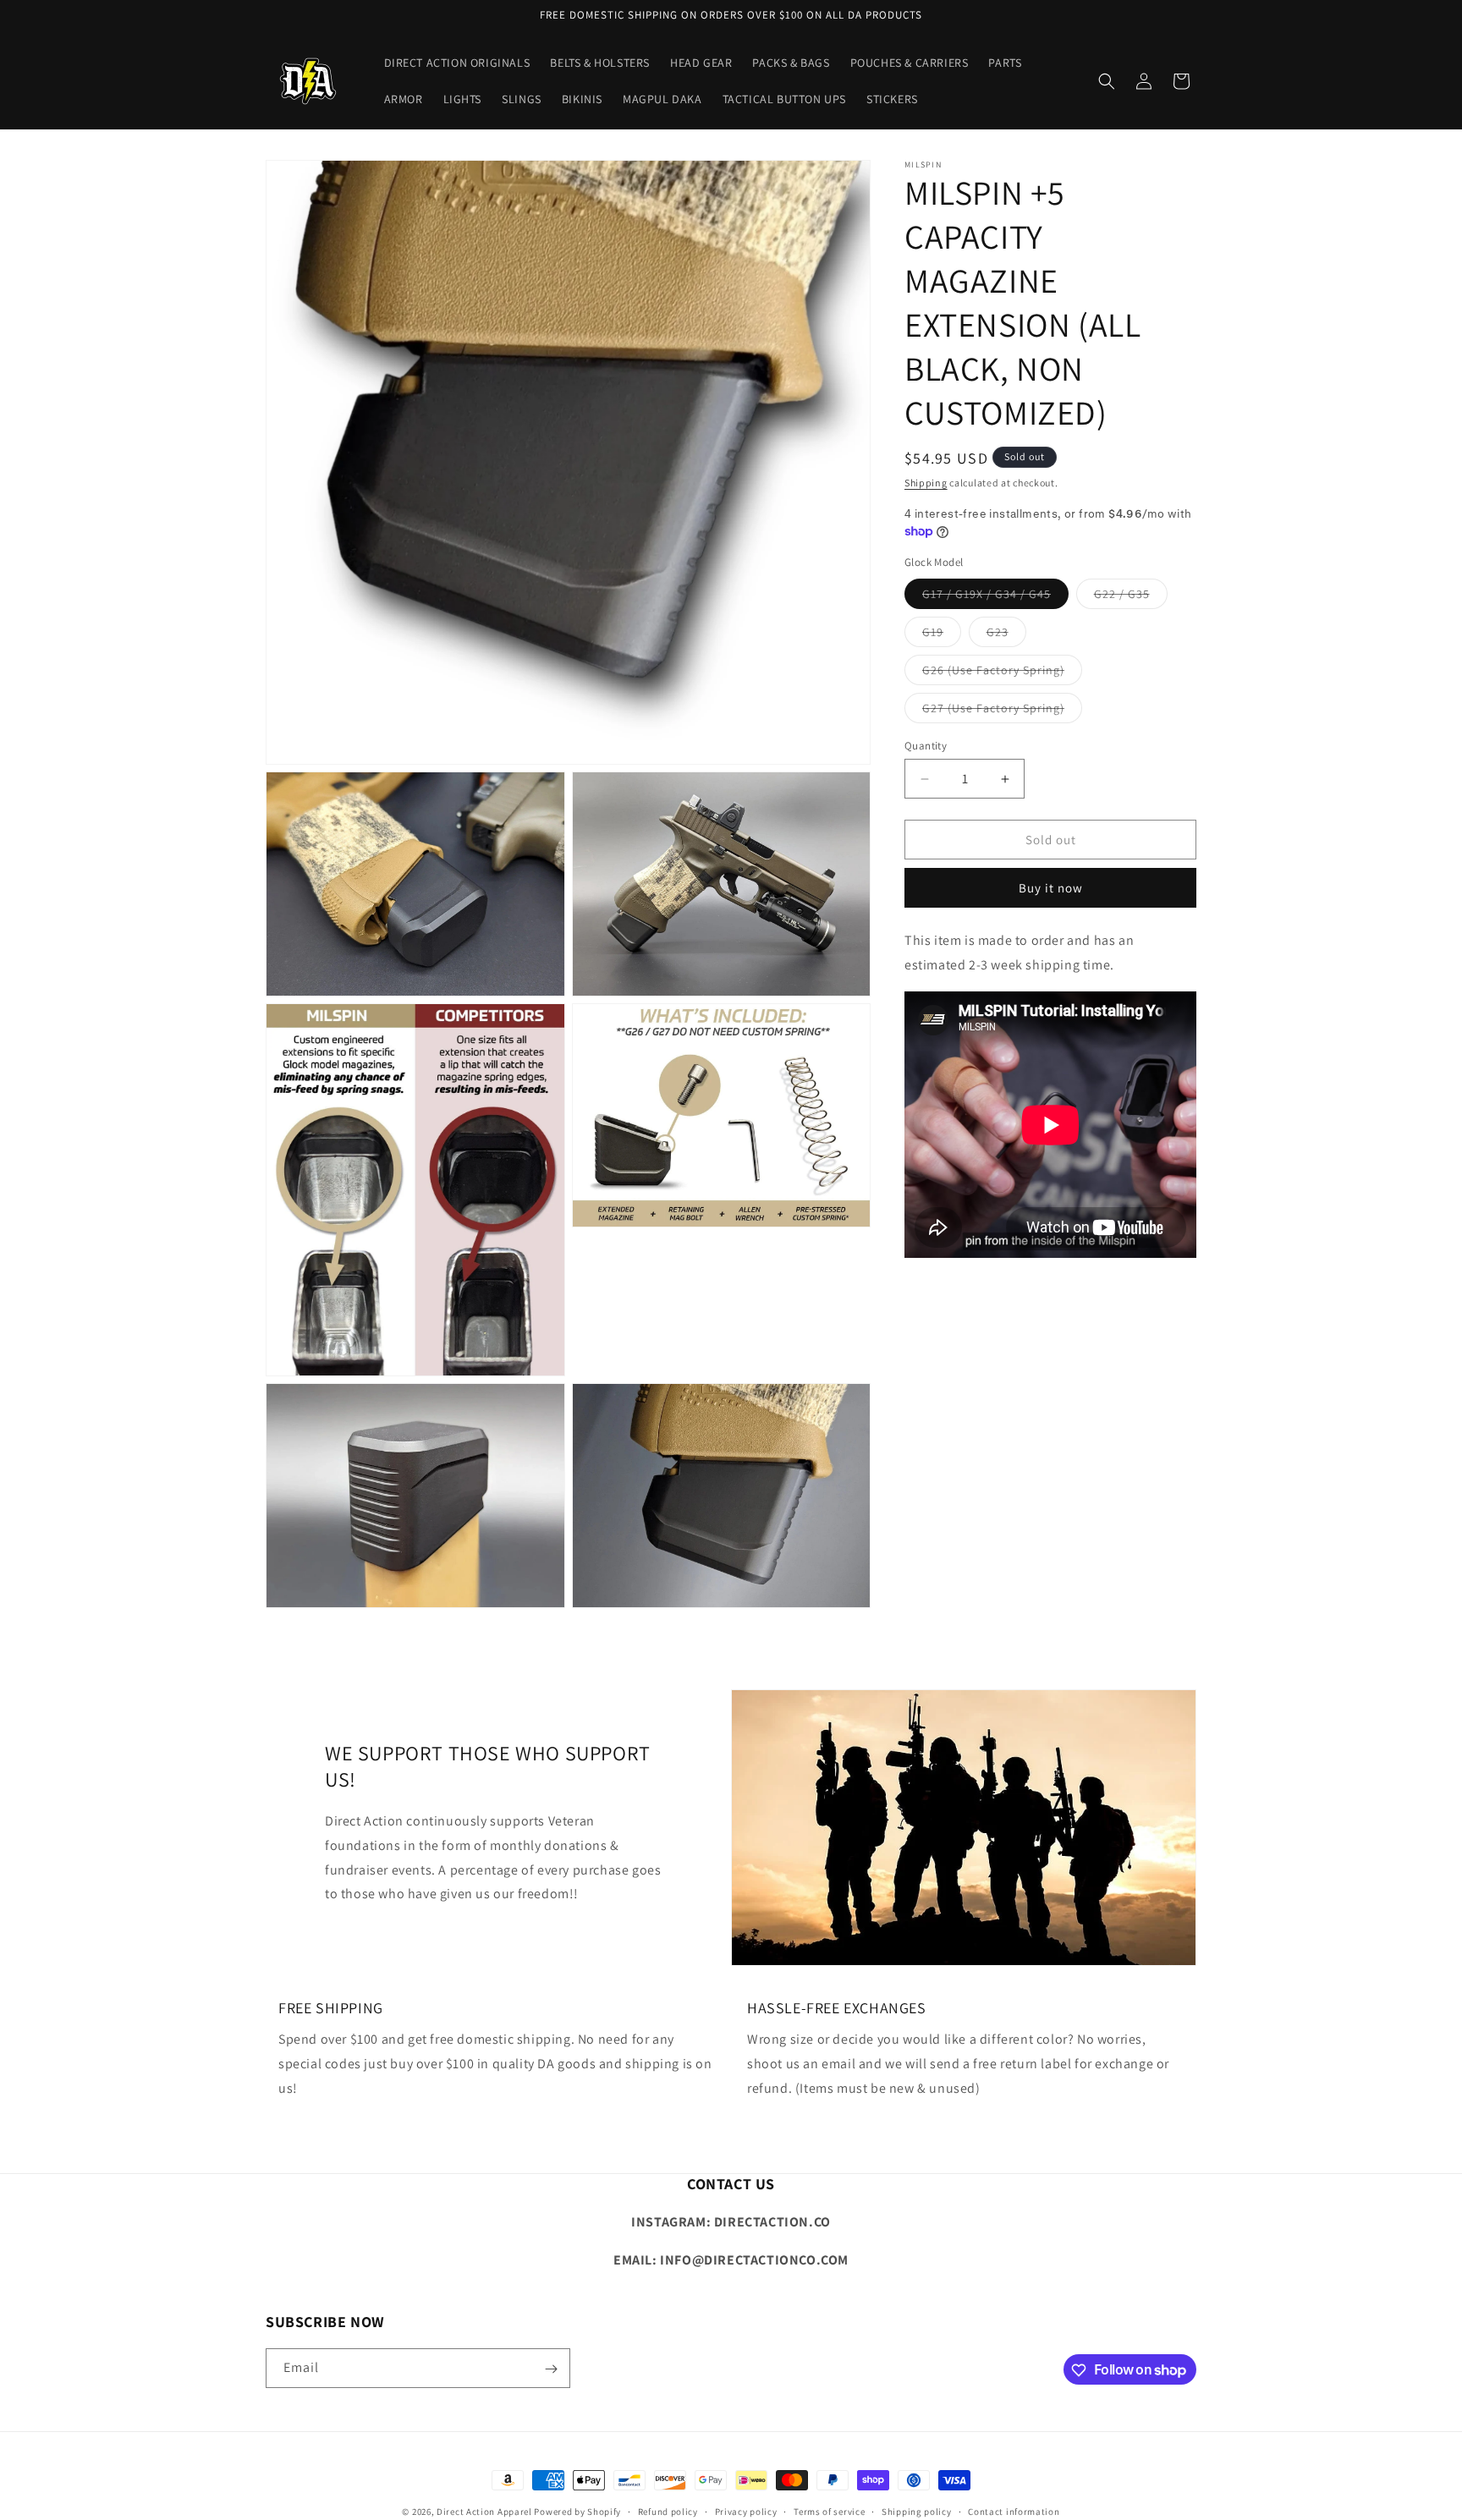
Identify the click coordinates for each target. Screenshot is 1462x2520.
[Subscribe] (551, 2369)
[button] (1107, 81)
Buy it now (1051, 888)
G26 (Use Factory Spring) (1002, 673)
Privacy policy (746, 2511)
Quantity (926, 746)
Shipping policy (917, 2511)
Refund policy (668, 2511)
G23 (1006, 635)
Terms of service (829, 2511)
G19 (942, 635)
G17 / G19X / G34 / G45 (995, 597)
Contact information (1014, 2511)
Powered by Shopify (577, 2512)
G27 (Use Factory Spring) (1002, 711)
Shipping (926, 483)
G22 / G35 (1131, 597)
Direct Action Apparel (484, 2512)
